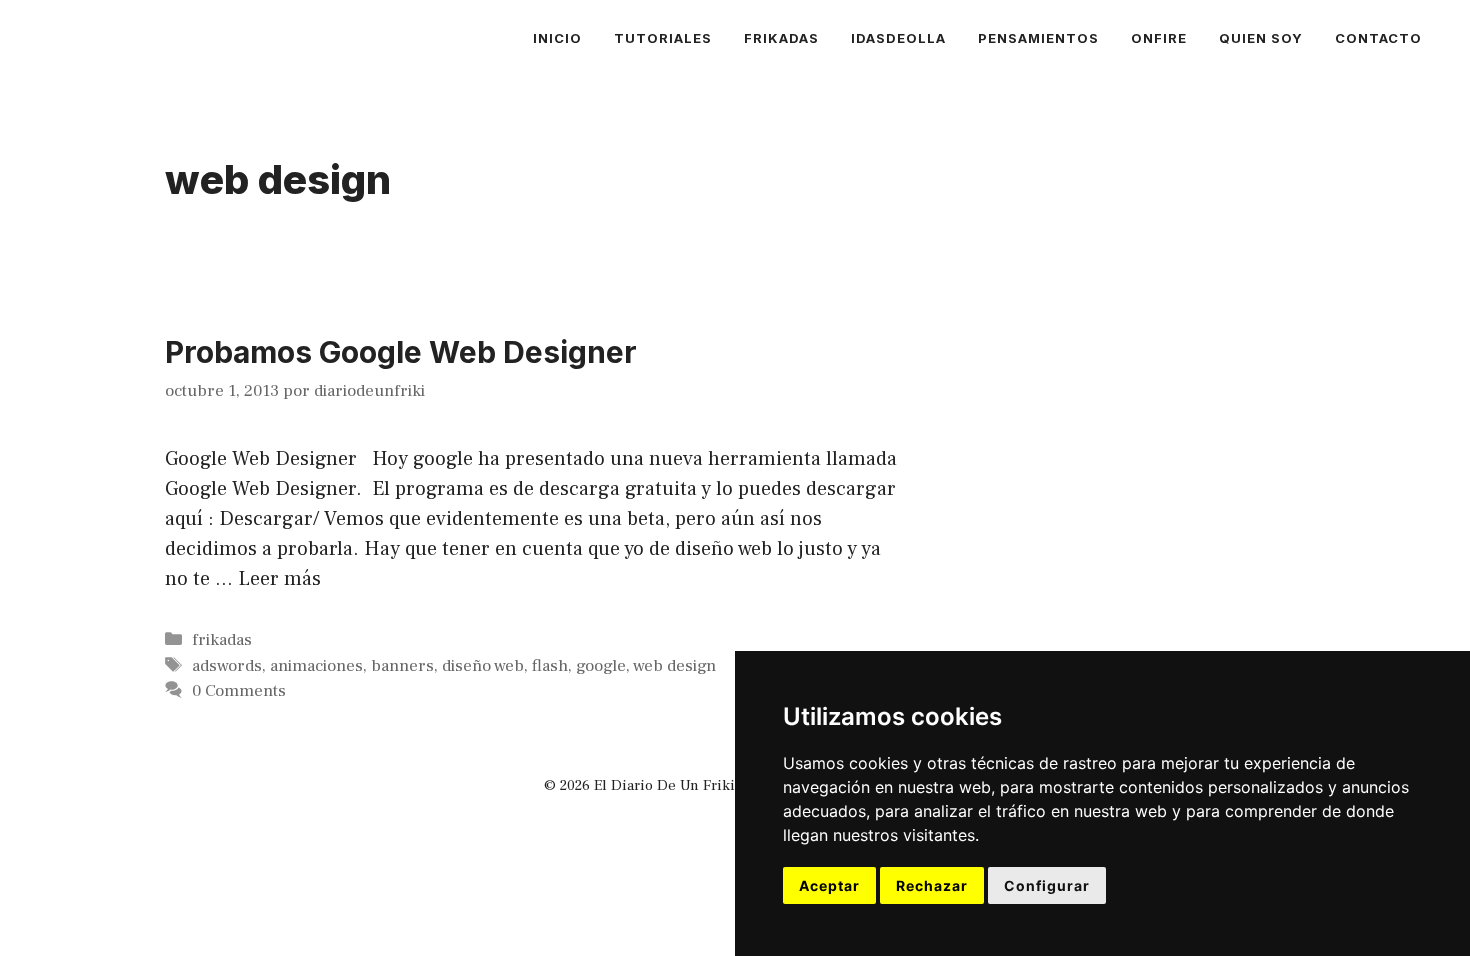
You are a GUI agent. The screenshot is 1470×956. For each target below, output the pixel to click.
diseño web (483, 666)
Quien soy (1261, 38)
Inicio (557, 38)
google (601, 666)
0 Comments (239, 691)
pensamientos (1038, 38)
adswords (227, 666)
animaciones (316, 666)
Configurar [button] (1047, 885)
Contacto (1378, 38)
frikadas (781, 38)
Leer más (279, 579)
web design (674, 666)
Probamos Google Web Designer (401, 352)
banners (402, 666)
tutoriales (663, 38)
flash (550, 666)
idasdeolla (898, 38)
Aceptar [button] (829, 885)
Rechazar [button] (932, 885)
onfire (1159, 38)
